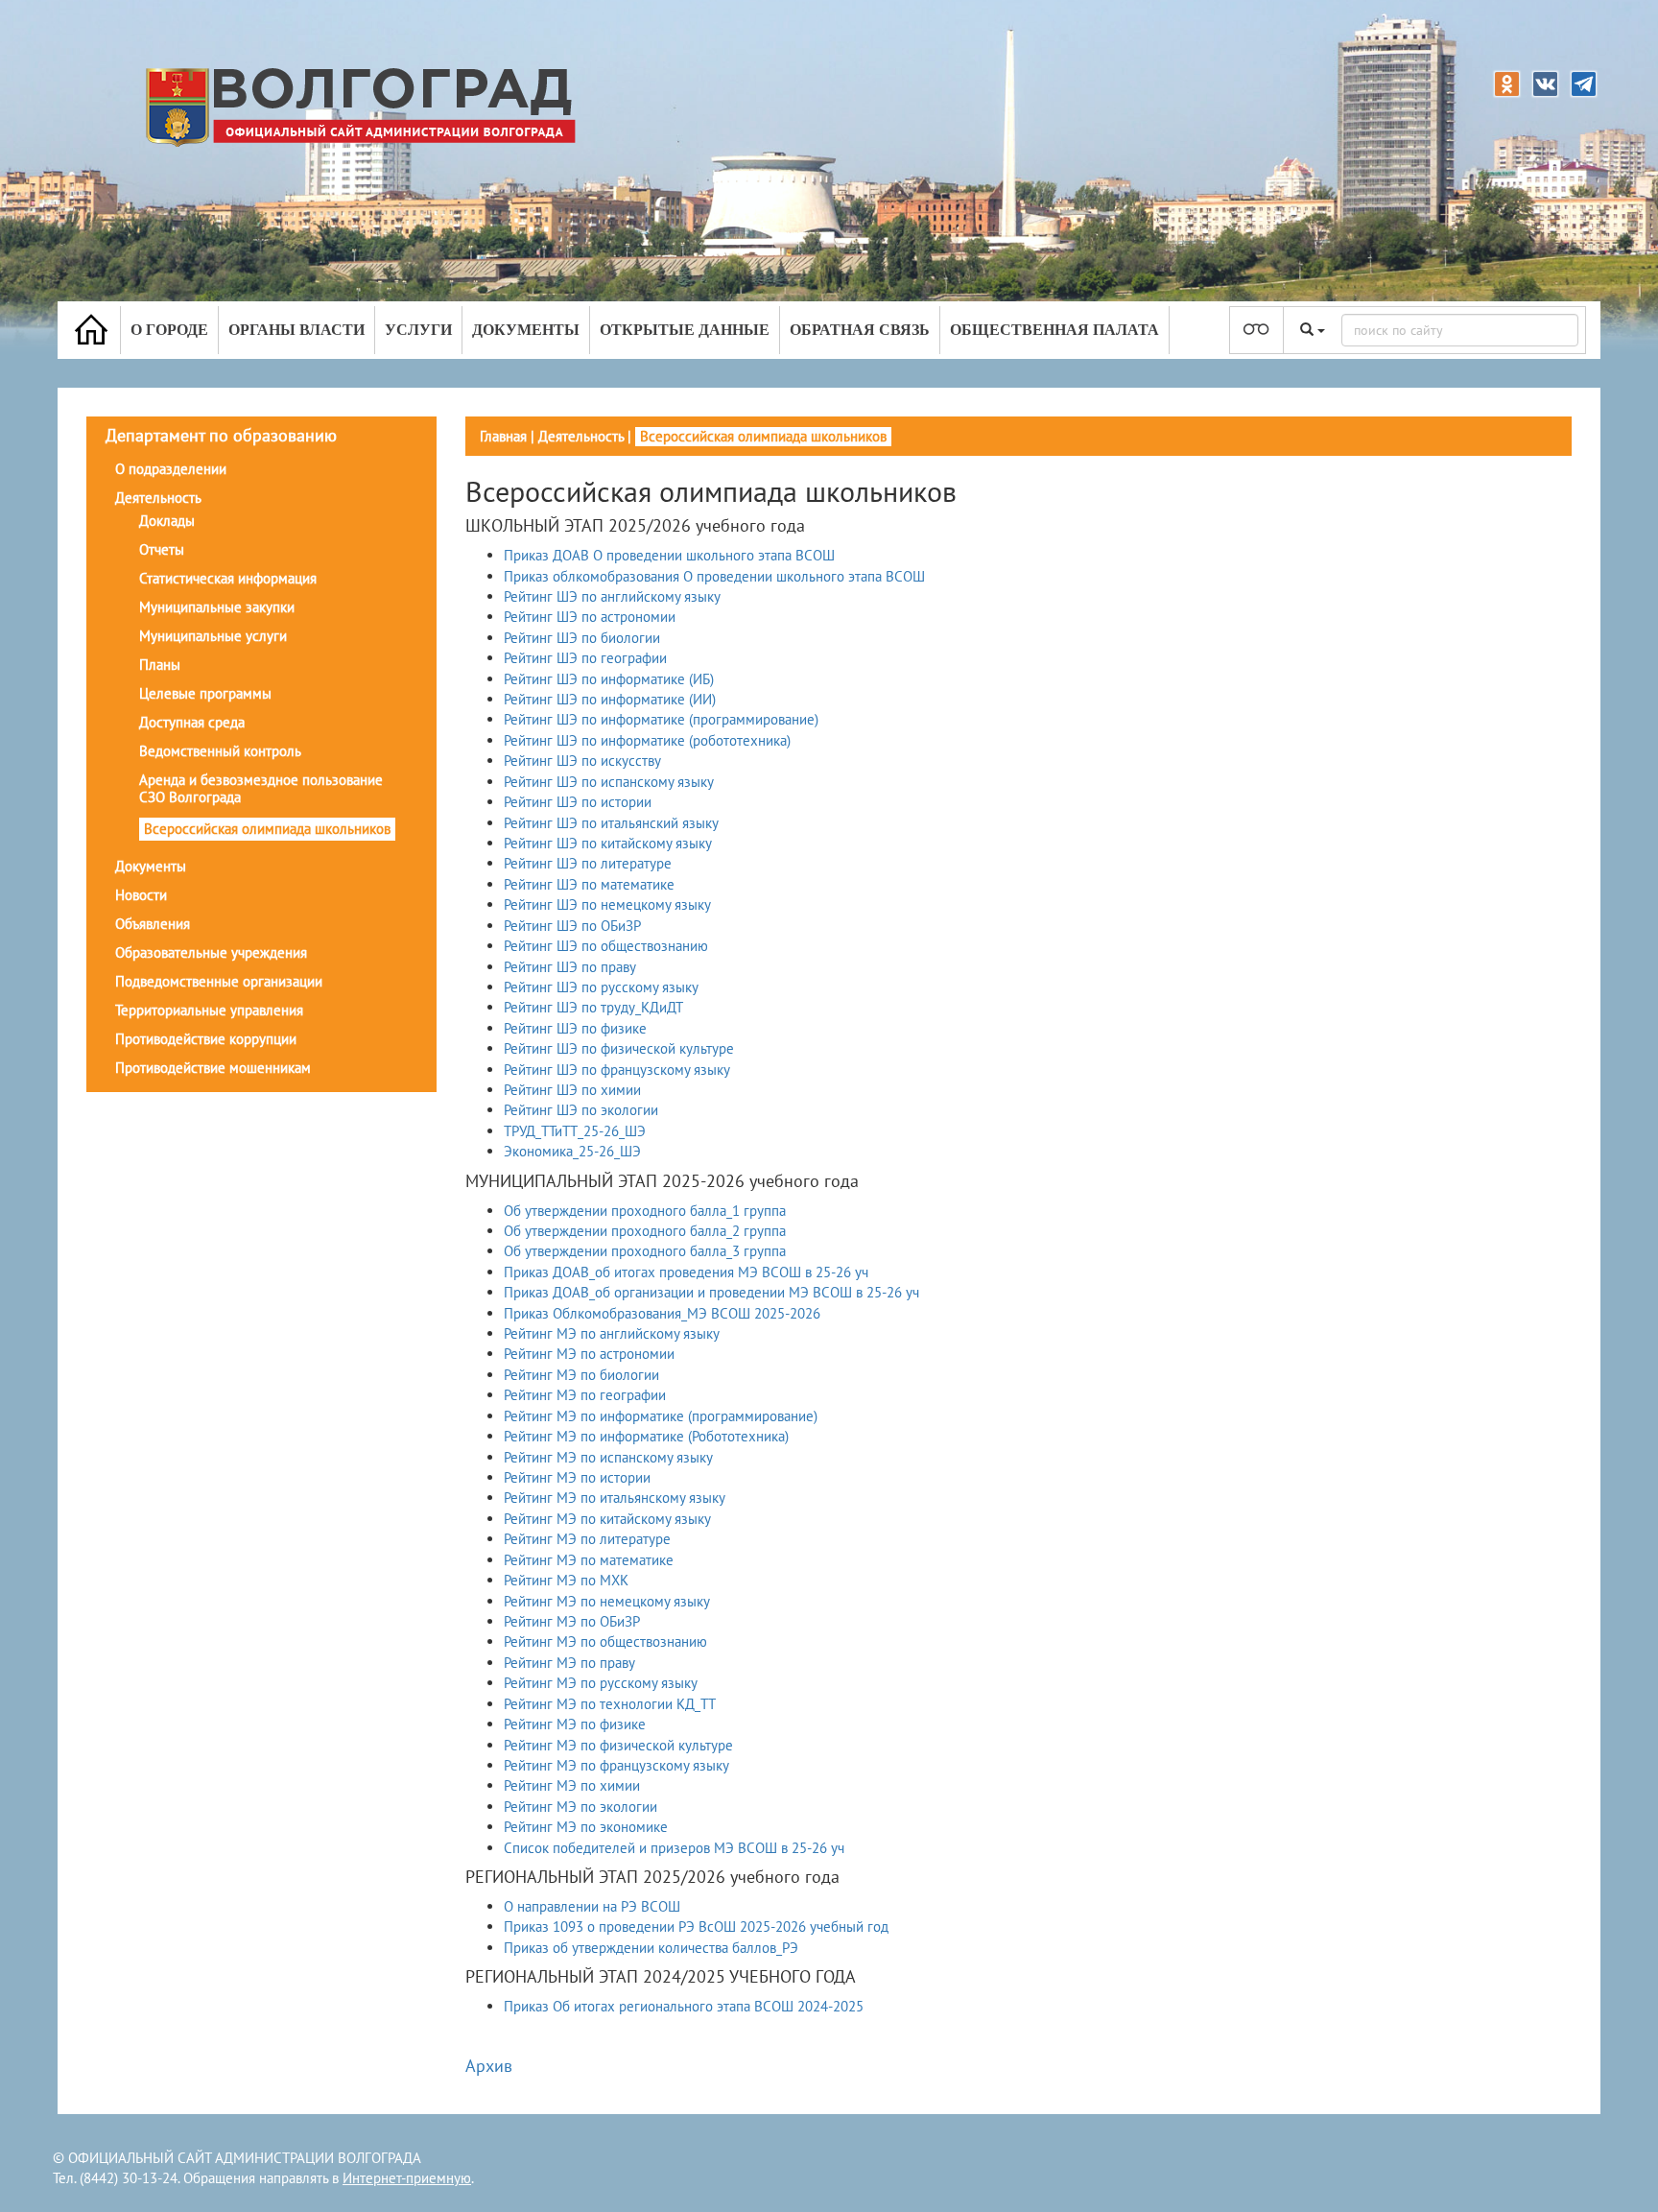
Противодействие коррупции (206, 1039)
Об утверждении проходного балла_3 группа (645, 1251)
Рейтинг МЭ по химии (572, 1785)
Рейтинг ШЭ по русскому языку (601, 987)
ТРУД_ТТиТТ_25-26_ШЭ (575, 1131)
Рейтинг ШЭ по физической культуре (619, 1048)
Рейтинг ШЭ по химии (572, 1090)
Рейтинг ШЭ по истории (578, 802)
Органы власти (296, 330)
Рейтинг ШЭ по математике (589, 884)
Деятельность (158, 498)
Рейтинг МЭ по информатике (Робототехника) (646, 1436)
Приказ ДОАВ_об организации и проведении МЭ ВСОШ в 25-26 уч (711, 1292)
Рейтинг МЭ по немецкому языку (607, 1601)
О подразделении (171, 469)
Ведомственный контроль (220, 751)
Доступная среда (192, 722)
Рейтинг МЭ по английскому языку (612, 1333)
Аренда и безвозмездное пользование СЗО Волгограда (261, 788)
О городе (169, 330)
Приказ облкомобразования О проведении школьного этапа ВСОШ (714, 576)
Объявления (153, 924)
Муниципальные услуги (213, 636)
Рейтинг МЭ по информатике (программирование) (661, 1416)
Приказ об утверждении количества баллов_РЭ (651, 1948)
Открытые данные (685, 330)
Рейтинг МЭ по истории (577, 1477)
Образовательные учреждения (211, 952)
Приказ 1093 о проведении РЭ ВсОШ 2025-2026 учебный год (696, 1927)
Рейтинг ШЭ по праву (570, 967)
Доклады (167, 521)
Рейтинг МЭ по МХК (566, 1580)
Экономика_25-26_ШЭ (572, 1151)
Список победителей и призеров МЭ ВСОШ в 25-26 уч (674, 1848)
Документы (526, 330)
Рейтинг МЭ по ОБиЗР (572, 1621)
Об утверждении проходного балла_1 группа (645, 1211)
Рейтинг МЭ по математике (589, 1560)
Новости (141, 895)
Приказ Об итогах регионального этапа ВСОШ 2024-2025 (684, 2006)
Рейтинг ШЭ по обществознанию (606, 946)
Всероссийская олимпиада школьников (267, 829)
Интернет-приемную (407, 2178)
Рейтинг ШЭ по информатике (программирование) (661, 719)
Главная (503, 436)
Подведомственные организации (219, 981)
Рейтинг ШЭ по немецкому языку (607, 904)
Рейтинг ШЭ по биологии (582, 638)
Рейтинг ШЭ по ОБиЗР (572, 926)
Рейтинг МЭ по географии (585, 1395)
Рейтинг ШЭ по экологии (581, 1110)
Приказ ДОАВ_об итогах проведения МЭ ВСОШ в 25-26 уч (686, 1272)
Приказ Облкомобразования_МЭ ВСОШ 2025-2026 (662, 1313)
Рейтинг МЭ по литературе (587, 1539)
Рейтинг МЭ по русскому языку (601, 1683)
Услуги (418, 330)
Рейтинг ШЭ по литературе (588, 863)
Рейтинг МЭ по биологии (581, 1375)
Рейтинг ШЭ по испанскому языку (609, 782)
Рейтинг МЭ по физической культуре (618, 1745)
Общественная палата (1054, 330)
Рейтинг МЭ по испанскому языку (608, 1457)
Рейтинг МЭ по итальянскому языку (615, 1498)
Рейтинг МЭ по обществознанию (605, 1641)
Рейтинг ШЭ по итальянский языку (611, 823)
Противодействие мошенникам (213, 1068)
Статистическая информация (228, 578)
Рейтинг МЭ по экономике (586, 1827)
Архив (489, 2066)
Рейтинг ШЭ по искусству (582, 761)
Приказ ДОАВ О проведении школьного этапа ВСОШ (669, 555)
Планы (160, 665)
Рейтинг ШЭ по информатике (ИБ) (609, 679)
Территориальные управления (209, 1010)
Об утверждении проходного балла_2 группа (645, 1231)
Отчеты (162, 549)
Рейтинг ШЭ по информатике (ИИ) (610, 699)
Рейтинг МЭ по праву (569, 1663)
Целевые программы (205, 693)
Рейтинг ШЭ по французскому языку (617, 1070)
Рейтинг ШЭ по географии (585, 658)
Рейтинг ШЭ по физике (575, 1028)
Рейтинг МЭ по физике (575, 1724)
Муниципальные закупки (217, 607)
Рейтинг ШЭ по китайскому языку (608, 843)
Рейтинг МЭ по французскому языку (616, 1765)
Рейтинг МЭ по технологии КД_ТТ (610, 1704)
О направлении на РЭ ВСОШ (592, 1906)
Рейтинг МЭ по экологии (580, 1807)
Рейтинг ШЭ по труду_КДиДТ (593, 1007)
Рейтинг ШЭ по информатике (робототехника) (647, 740)
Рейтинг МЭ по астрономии (589, 1354)
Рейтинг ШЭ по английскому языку (612, 596)
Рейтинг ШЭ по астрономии (590, 617)
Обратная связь (860, 330)
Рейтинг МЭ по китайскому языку (607, 1519)
